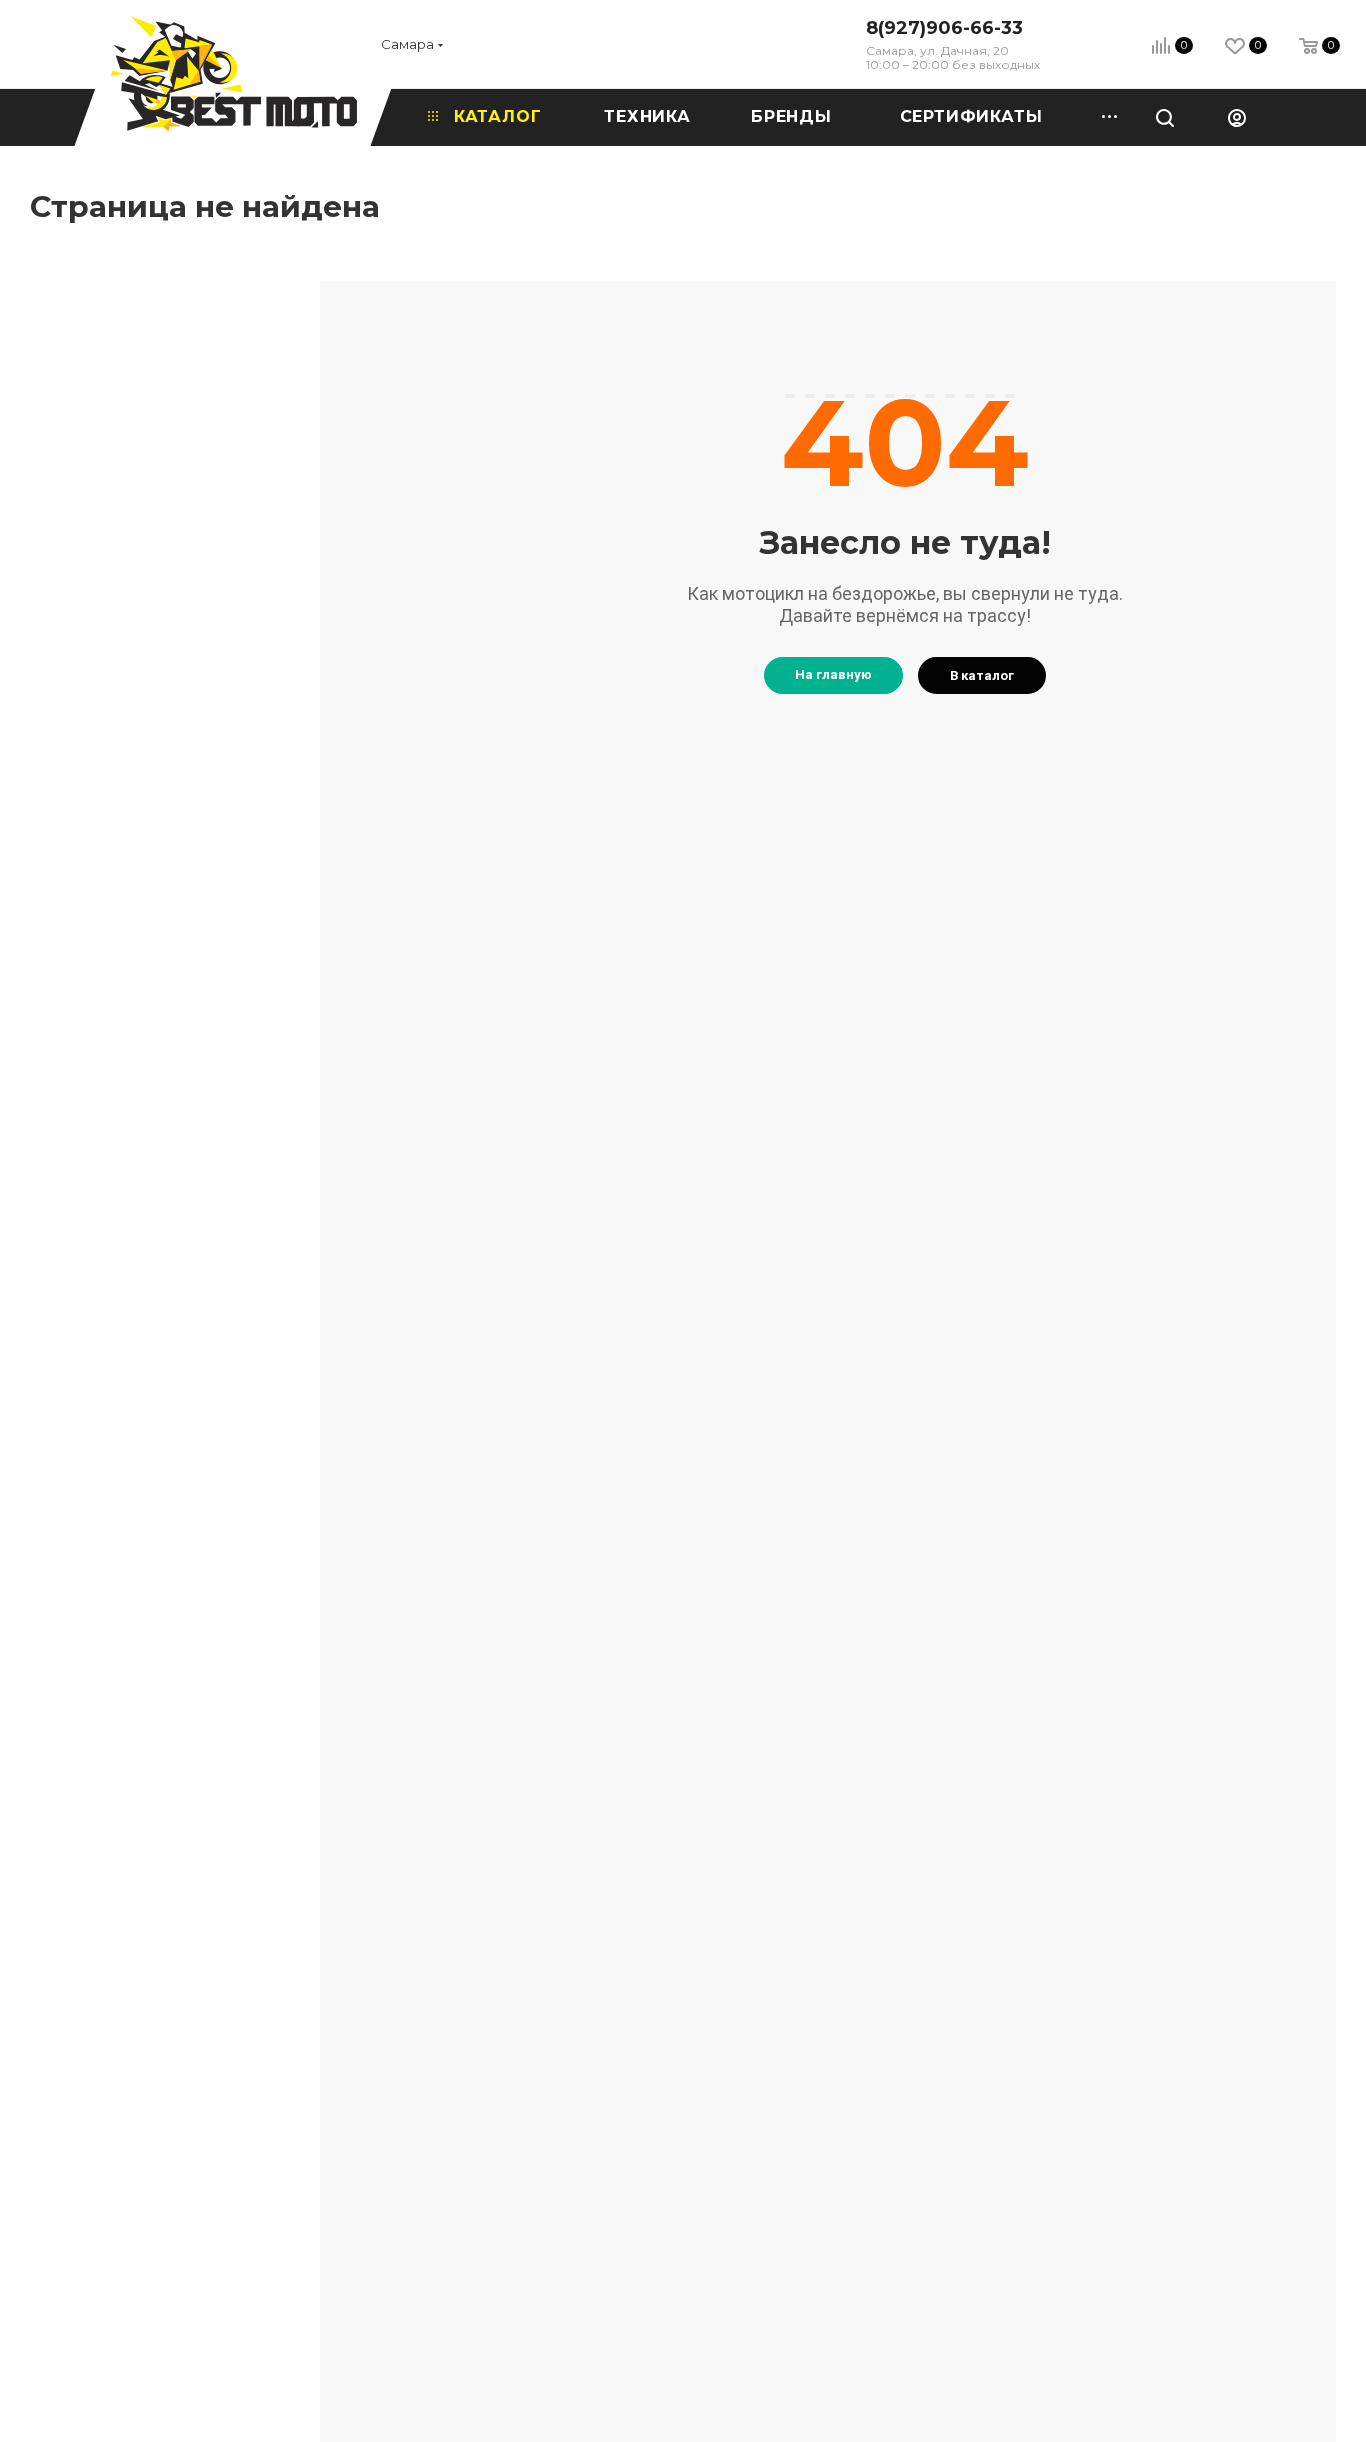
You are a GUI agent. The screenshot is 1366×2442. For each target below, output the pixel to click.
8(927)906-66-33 (944, 28)
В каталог (982, 675)
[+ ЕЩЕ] (1103, 117)
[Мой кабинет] (1237, 117)
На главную (833, 674)
